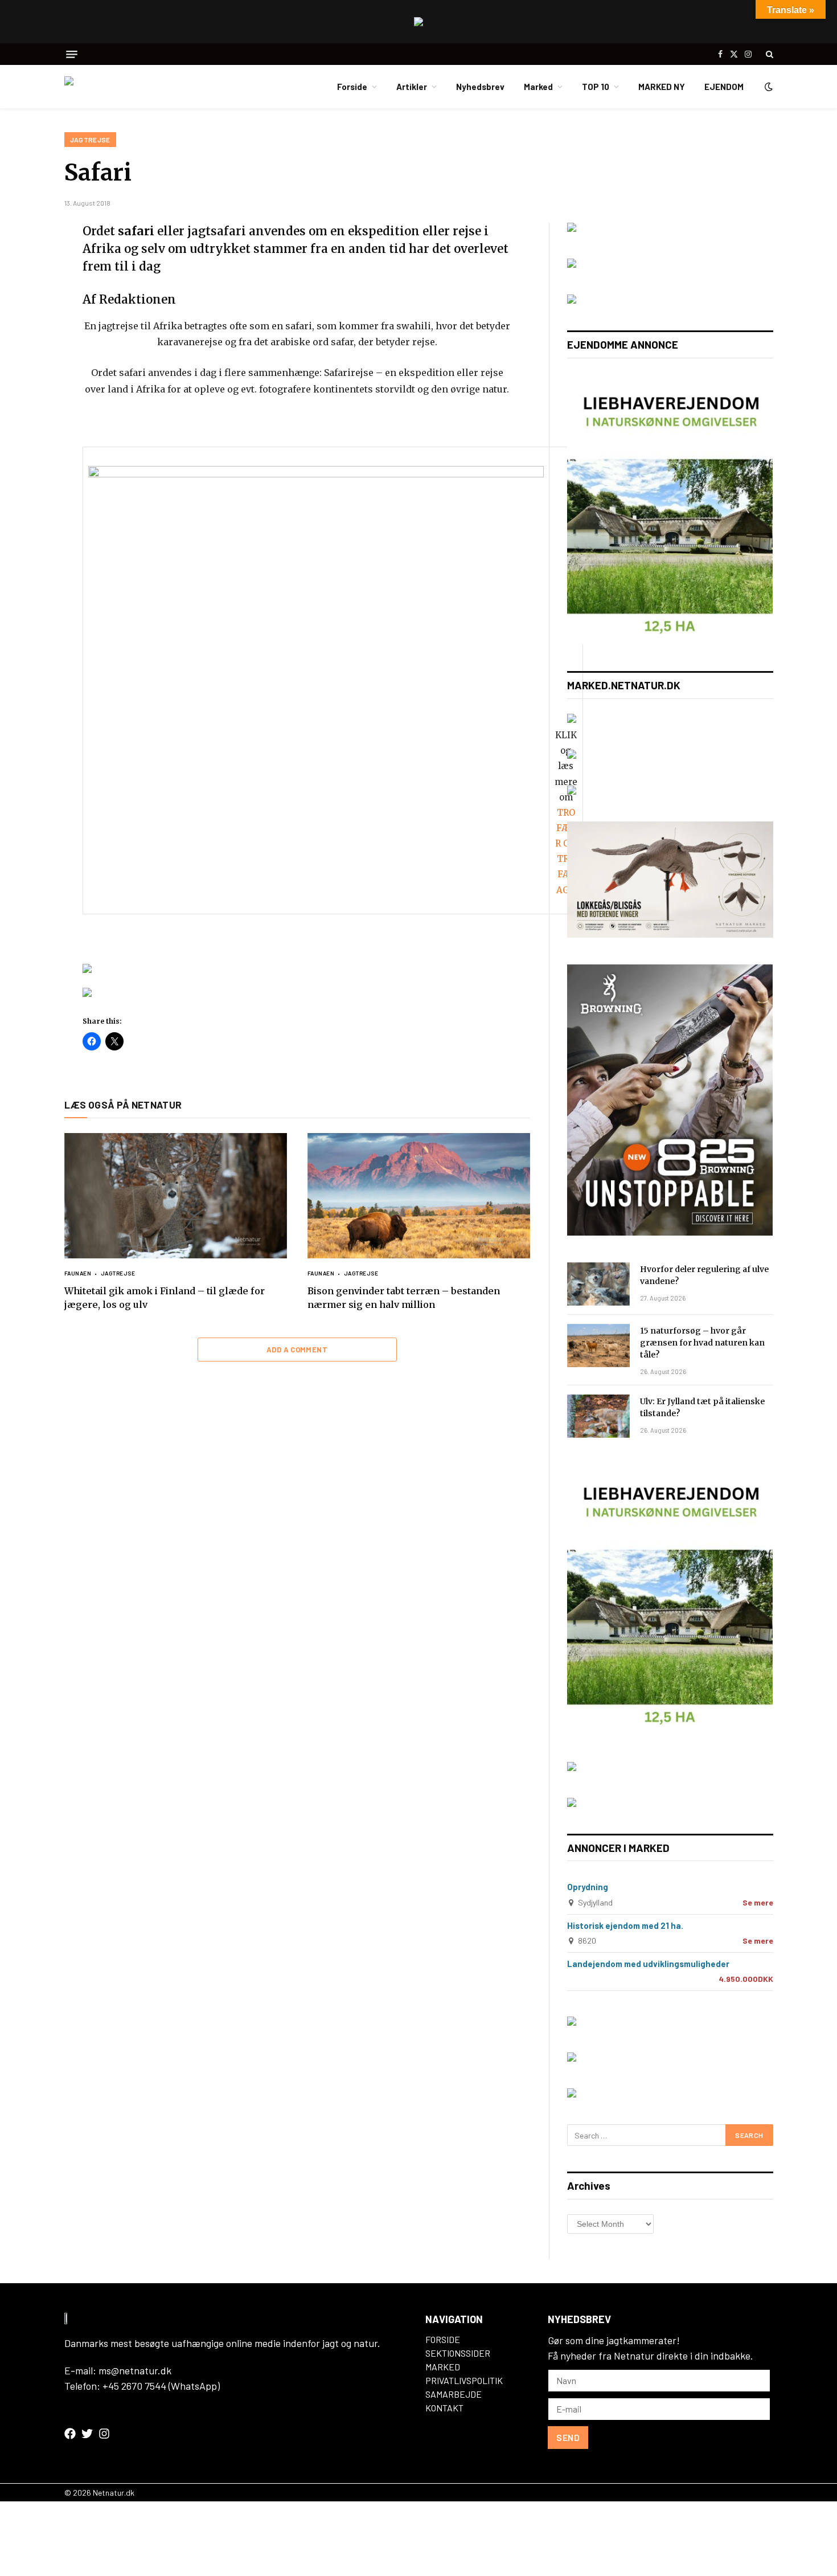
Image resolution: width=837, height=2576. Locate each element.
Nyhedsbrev (480, 87)
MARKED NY (662, 87)
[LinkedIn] (24, 314)
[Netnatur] (121, 87)
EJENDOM (724, 87)
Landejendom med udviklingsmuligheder (648, 1964)
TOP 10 (596, 87)
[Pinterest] (24, 341)
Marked (538, 87)
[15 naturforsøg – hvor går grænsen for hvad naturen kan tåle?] (598, 1346)
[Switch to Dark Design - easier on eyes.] (768, 87)
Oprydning (588, 1887)
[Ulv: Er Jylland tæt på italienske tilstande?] (598, 1416)
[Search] (768, 54)
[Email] (24, 368)
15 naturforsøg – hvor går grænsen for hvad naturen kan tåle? (702, 1343)
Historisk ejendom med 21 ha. (625, 1925)
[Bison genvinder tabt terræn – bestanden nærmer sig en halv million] (419, 1196)
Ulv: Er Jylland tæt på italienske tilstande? (702, 1407)
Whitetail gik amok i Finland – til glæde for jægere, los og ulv (165, 1298)
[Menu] (72, 54)
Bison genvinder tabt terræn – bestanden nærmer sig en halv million (404, 1298)
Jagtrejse (90, 140)
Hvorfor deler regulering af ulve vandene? (704, 1275)
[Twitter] (24, 288)
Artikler (412, 87)
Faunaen (78, 1273)
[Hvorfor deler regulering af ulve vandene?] (598, 1284)
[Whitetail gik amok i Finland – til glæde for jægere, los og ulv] (176, 1196)
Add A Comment (297, 1350)
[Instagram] (104, 2434)
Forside (352, 87)
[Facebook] (24, 261)
